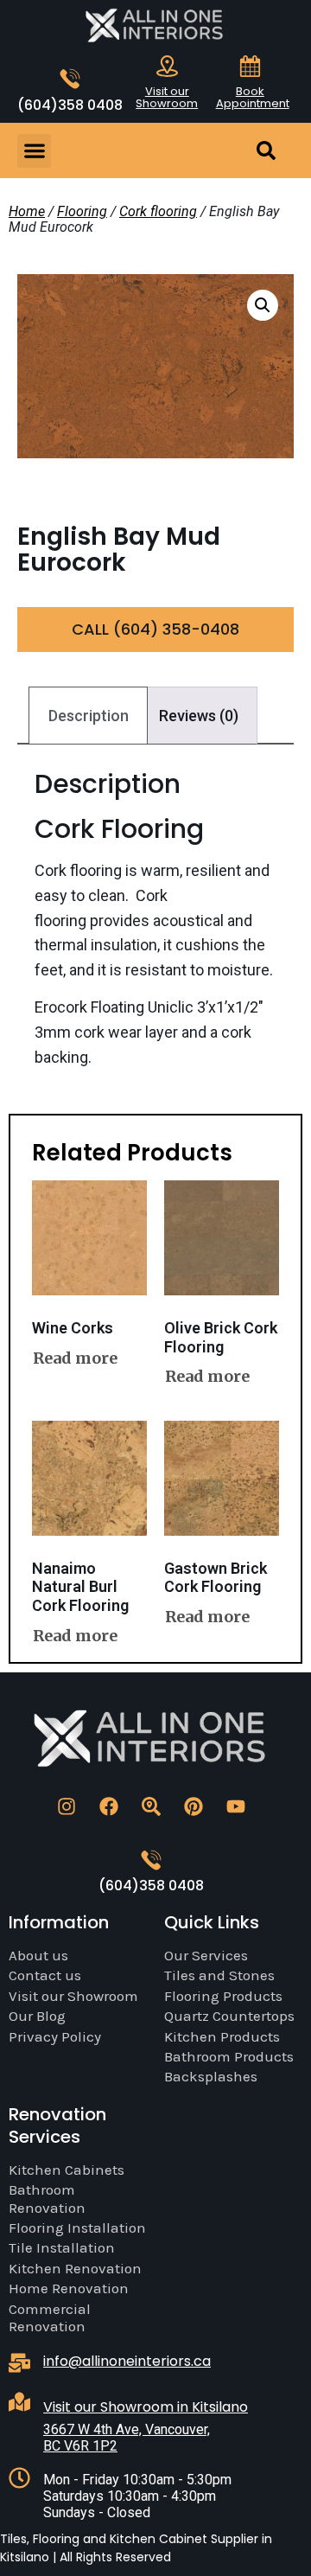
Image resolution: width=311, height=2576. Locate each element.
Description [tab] (89, 716)
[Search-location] (151, 1806)
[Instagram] (67, 1806)
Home (27, 211)
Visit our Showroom (167, 97)
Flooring (82, 211)
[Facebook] (109, 1806)
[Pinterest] (194, 1806)
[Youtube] (236, 1806)
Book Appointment (253, 97)
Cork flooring (158, 211)
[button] (34, 151)
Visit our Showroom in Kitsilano (146, 2407)
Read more (75, 1358)
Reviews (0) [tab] (199, 716)
